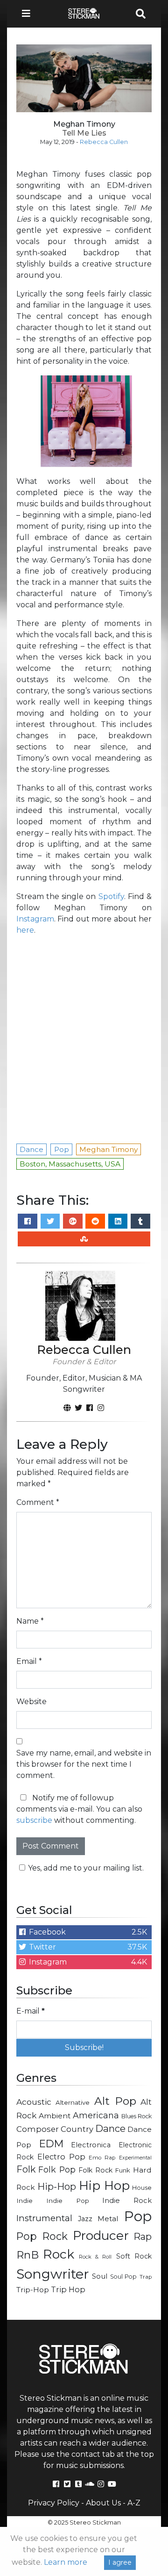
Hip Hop (104, 2186)
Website (31, 1702)
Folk (26, 2169)
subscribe (34, 1820)
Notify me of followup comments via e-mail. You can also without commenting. (79, 1809)
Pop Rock (42, 2236)
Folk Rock (95, 2170)
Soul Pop (124, 2277)
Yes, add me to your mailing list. (86, 1868)
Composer (38, 2129)
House (142, 2188)
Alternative (73, 2102)
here (25, 930)
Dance (110, 2128)
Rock (59, 2254)
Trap (146, 2277)
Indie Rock (127, 2201)
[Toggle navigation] (29, 14)
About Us (103, 2503)
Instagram (35, 919)
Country (77, 2129)
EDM (51, 2144)
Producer (101, 2236)
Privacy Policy (54, 2503)
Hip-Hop (57, 2186)
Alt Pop (115, 2101)
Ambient (55, 2116)
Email (29, 1661)
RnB (28, 2255)
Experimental (135, 2158)
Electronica (91, 2145)
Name (30, 1621)
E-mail (31, 2011)
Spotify (111, 896)
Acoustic (34, 2102)
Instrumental (44, 2218)
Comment (38, 1502)
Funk (123, 2170)
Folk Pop (57, 2169)
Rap (143, 2237)
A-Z (134, 2503)
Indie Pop (68, 2201)
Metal (108, 2219)
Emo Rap (102, 2158)
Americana (96, 2115)
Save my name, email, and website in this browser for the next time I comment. (84, 1764)
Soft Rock (134, 2256)
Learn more (66, 2562)
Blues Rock (137, 2116)
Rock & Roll (95, 2257)
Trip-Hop (33, 2290)
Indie (24, 2201)
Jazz (85, 2219)
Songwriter (53, 2274)
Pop (138, 2216)
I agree (120, 2562)
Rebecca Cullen (104, 142)
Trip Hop (68, 2289)
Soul (100, 2276)
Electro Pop (61, 2157)
